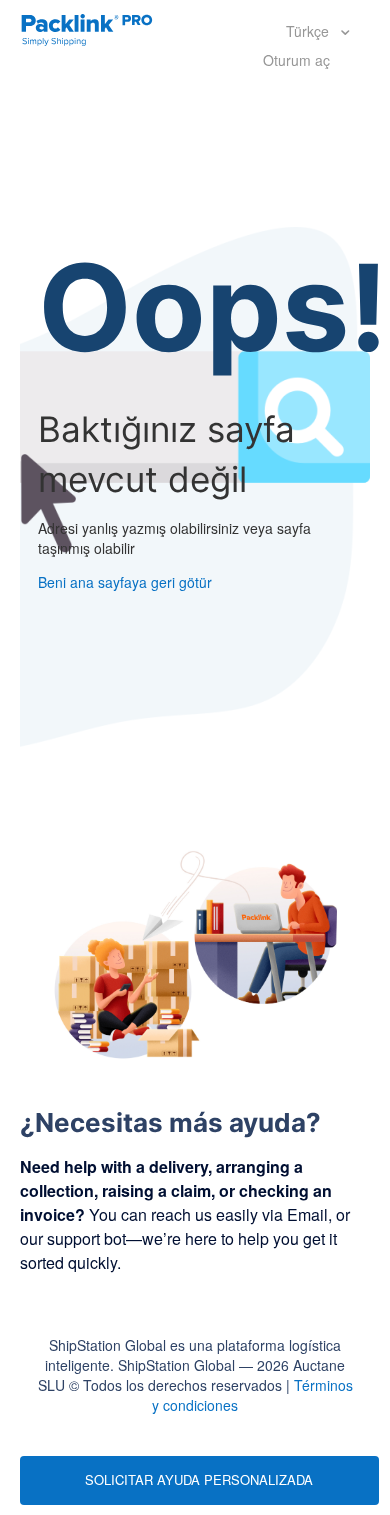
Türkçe (309, 31)
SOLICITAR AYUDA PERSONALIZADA (199, 1479)
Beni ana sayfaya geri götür (125, 582)
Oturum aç (296, 60)
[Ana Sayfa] (87, 28)
